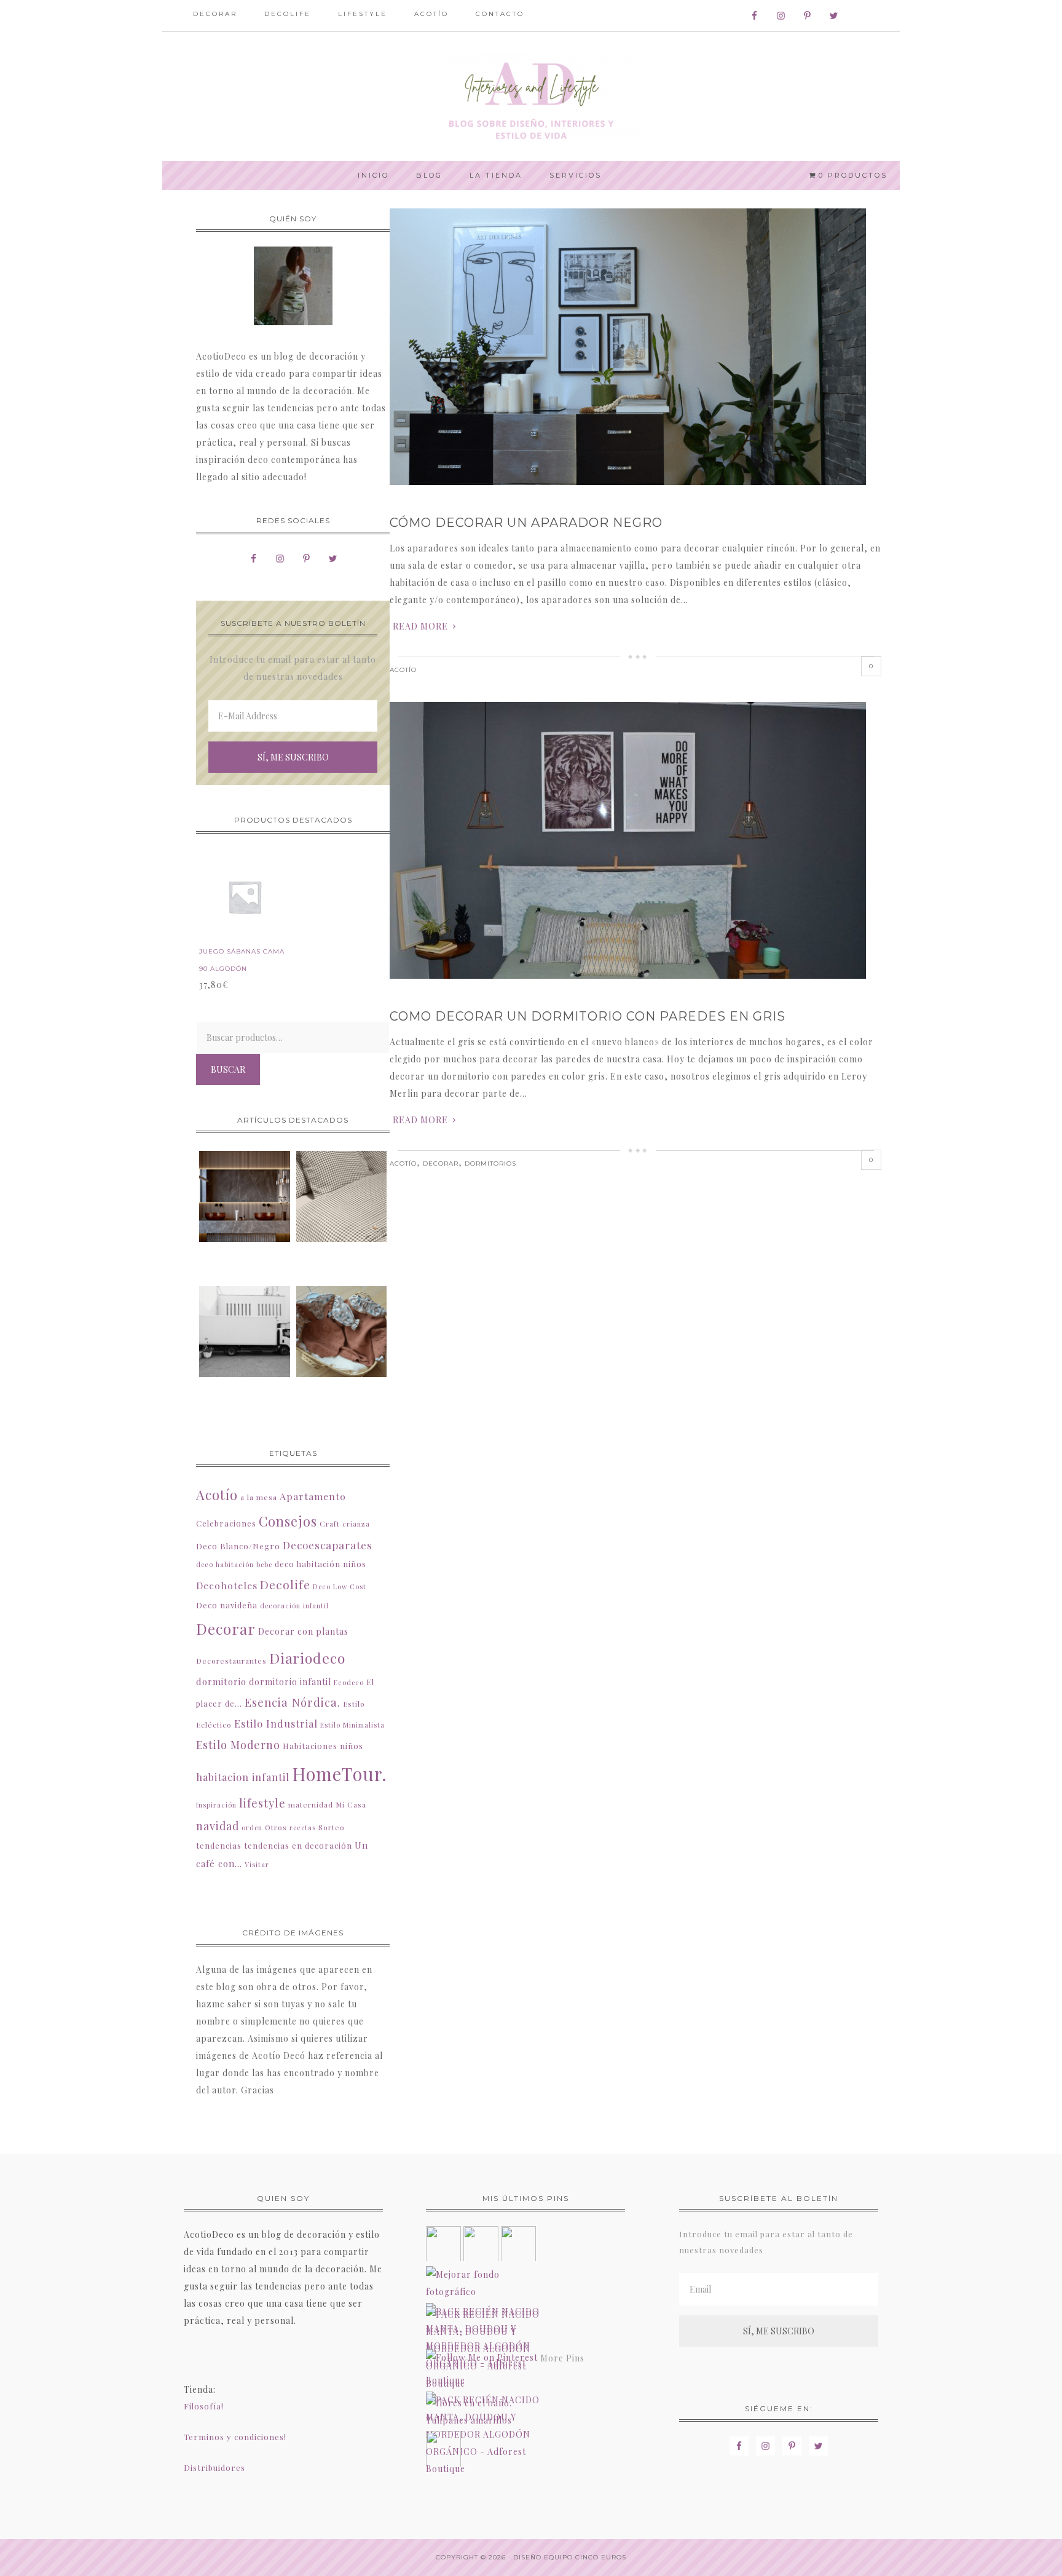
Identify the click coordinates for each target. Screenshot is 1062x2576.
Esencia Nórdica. (293, 1702)
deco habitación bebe (234, 1564)
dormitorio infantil (290, 1682)
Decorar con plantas (303, 1631)
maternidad (311, 1804)
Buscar (228, 1069)
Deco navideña (227, 1605)
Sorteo (332, 1827)
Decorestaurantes (231, 1661)
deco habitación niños (321, 1564)
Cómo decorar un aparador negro (526, 523)
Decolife (285, 1584)
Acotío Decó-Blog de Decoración (531, 97)
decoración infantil (294, 1606)
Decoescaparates (328, 1545)
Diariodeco (307, 1658)
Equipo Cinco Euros (585, 2557)
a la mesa (259, 1497)
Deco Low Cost (340, 1586)
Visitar (257, 1864)
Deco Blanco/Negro (238, 1546)
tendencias (219, 1845)
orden (252, 1827)
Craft (330, 1523)
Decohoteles (227, 1585)
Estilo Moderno (238, 1744)
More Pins (562, 2358)
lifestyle (262, 1803)
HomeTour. (340, 1773)
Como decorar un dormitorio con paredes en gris (588, 1016)
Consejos (288, 1521)
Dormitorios (490, 1164)
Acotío (403, 670)
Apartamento (313, 1496)
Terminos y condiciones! (235, 2437)
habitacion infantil (243, 1777)
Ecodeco (349, 1682)
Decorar (441, 1164)
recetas (303, 1827)
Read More (420, 626)
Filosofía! (204, 2406)
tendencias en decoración (298, 1845)
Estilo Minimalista (352, 1725)
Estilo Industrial (276, 1723)
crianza (356, 1524)
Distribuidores (214, 2467)
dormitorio (221, 1681)
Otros (276, 1827)
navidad (218, 1826)
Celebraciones (226, 1523)
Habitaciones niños (323, 1746)
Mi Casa (351, 1804)
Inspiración (216, 1805)
